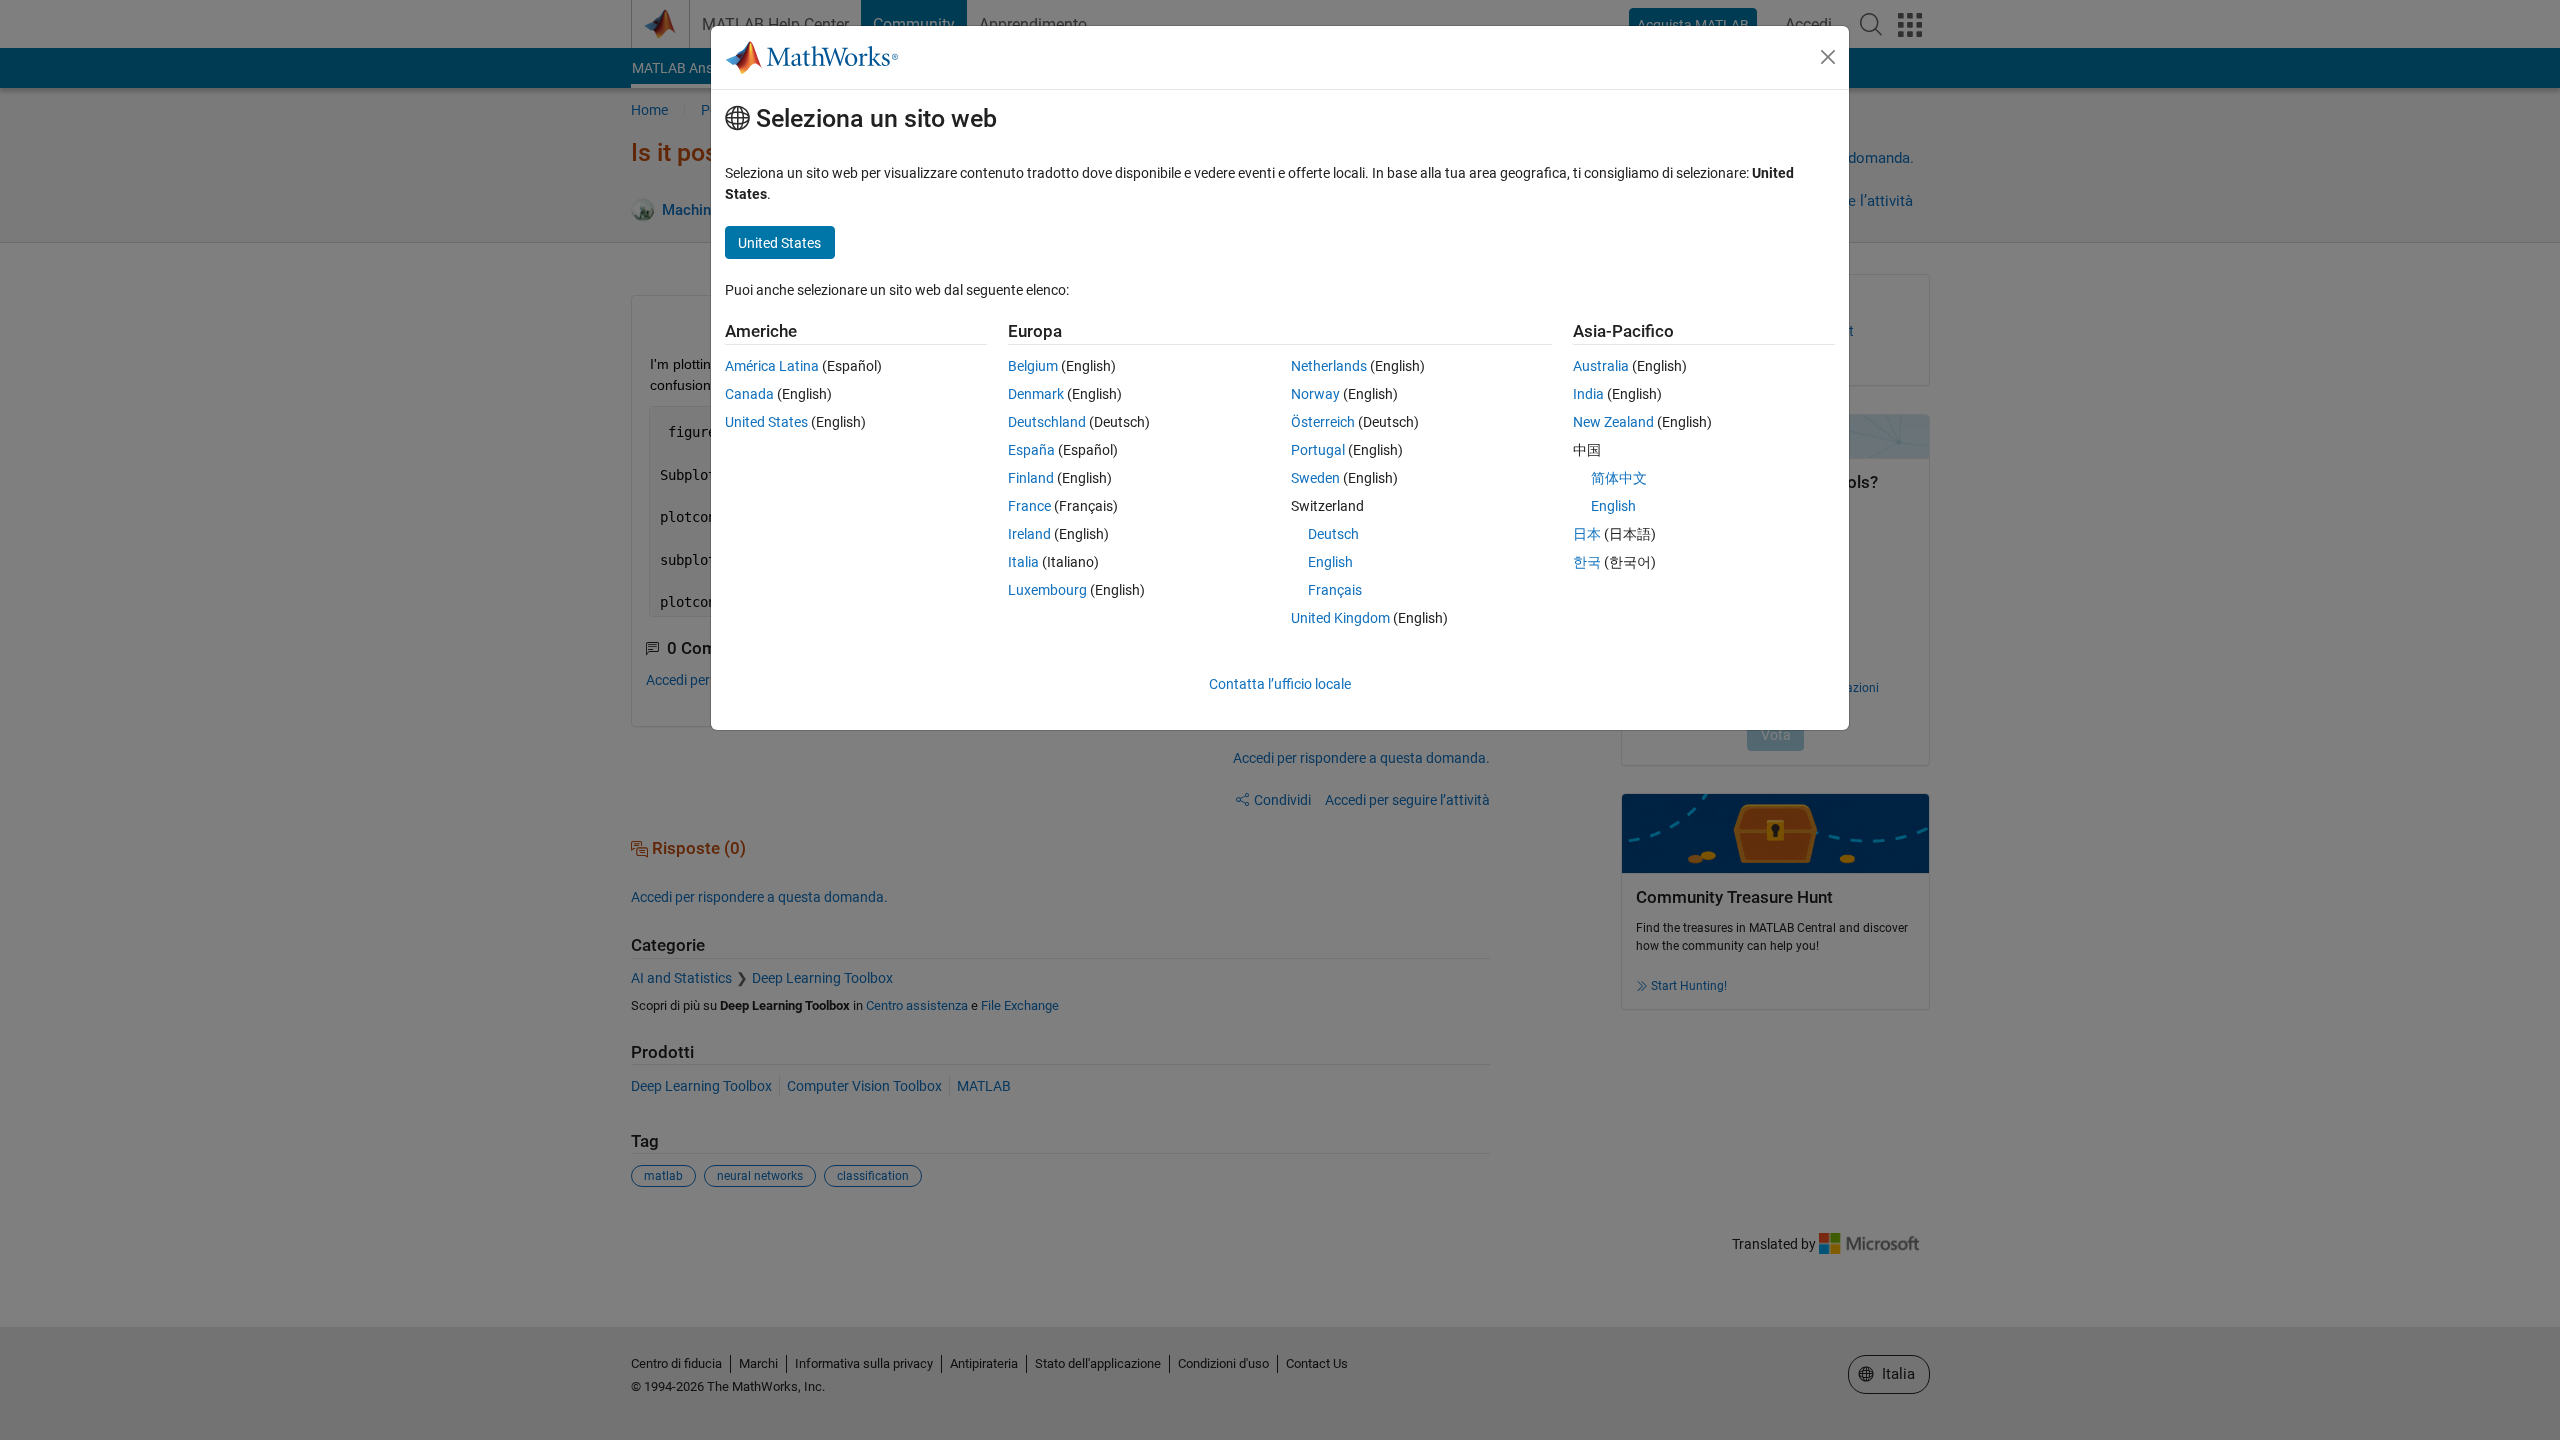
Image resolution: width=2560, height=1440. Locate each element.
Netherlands (1329, 366)
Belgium (1033, 366)
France (1029, 506)
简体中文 (1619, 478)
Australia (1601, 366)
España (1031, 450)
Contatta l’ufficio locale (1280, 684)
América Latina (772, 366)
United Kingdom (1340, 618)
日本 (1587, 534)
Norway (1315, 394)
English (1330, 562)
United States (766, 422)
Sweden (1315, 478)
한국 (1587, 562)
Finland (1031, 478)
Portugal (1318, 450)
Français (1335, 590)
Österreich (1323, 422)
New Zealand (1613, 422)
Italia (1023, 562)
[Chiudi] (1828, 57)
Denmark (1036, 394)
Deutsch (1333, 534)
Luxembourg (1047, 590)
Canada (749, 394)
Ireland (1029, 534)
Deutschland (1047, 422)
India (1588, 394)
